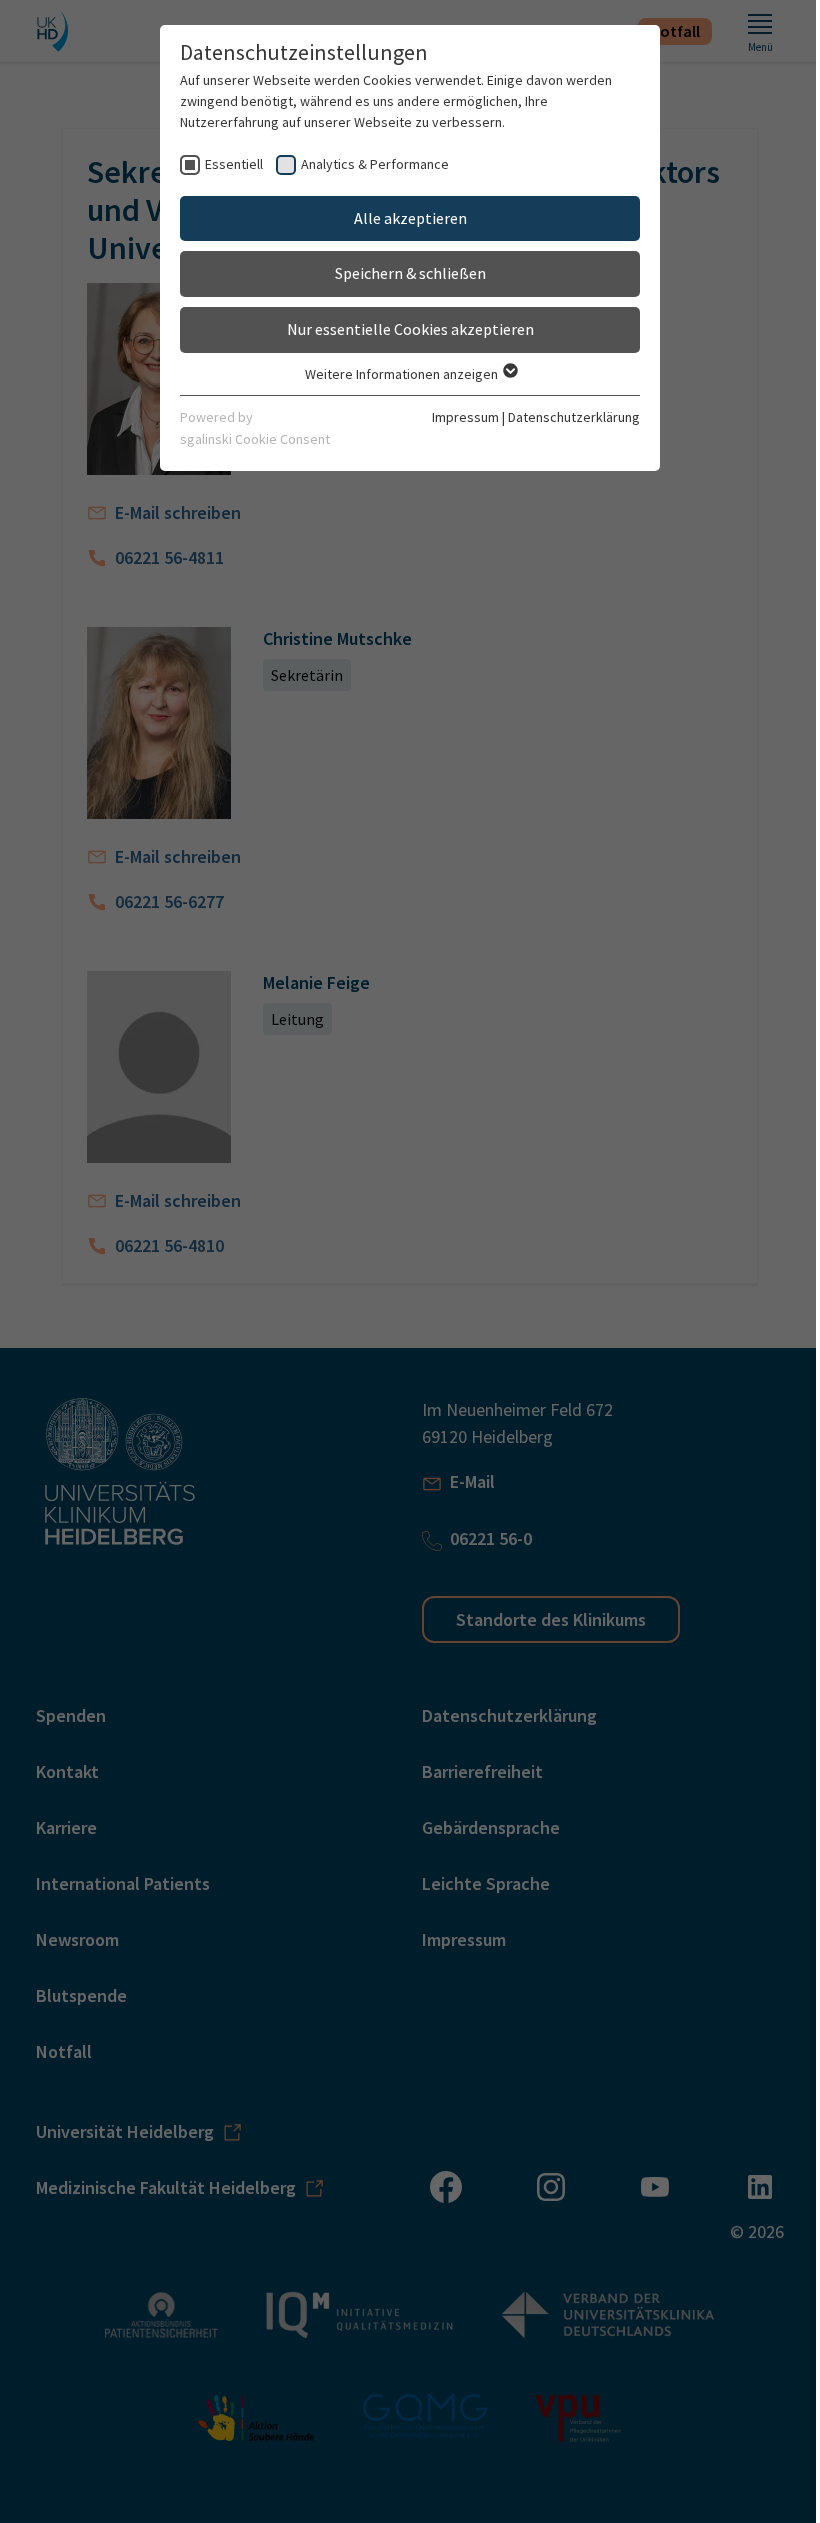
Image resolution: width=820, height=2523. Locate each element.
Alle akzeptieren (410, 218)
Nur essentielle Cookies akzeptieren (410, 329)
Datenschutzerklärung (574, 417)
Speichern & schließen (410, 273)
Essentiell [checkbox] (234, 164)
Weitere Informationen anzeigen (403, 374)
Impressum (465, 417)
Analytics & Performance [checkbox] (375, 164)
